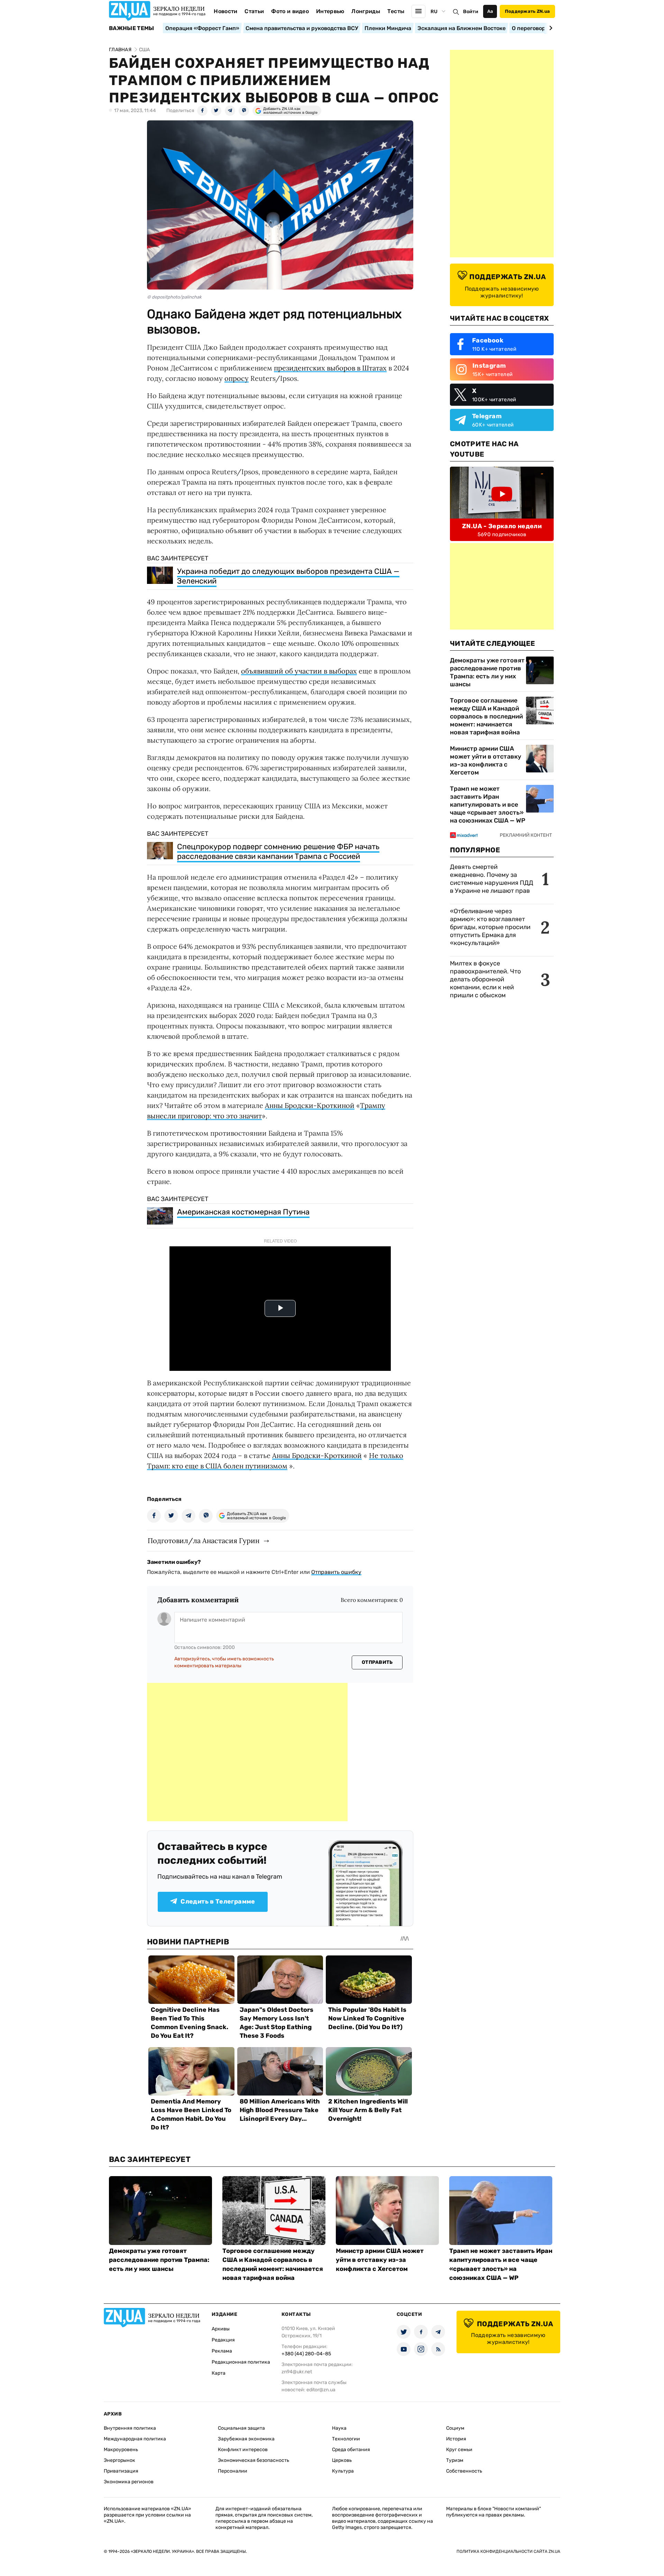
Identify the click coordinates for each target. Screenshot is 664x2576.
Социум (455, 2428)
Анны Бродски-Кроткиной (310, 1105)
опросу (237, 378)
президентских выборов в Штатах (330, 368)
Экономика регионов (129, 2482)
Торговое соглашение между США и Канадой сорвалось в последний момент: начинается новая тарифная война (486, 716)
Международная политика (135, 2439)
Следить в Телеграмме (218, 1901)
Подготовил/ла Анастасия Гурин (204, 1541)
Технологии (346, 2439)
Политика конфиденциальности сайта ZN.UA (508, 2551)
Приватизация (121, 2471)
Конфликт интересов (243, 2450)
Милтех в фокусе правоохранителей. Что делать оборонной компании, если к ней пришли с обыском (485, 979)
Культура (343, 2471)
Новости (225, 11)
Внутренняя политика (130, 2428)
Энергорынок (119, 2460)
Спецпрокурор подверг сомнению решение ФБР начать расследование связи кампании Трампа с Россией (278, 851)
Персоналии (233, 2471)
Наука (339, 2428)
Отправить (377, 1662)
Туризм (455, 2460)
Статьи (254, 11)
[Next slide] (550, 28)
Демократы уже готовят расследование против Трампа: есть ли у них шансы (487, 672)
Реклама (222, 2351)
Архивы (221, 2329)
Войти (471, 12)
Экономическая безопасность (253, 2460)
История (456, 2439)
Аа (490, 11)
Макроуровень (121, 2450)
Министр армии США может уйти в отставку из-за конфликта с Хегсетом (486, 760)
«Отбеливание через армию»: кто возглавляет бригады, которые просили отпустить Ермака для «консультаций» (490, 927)
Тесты (396, 11)
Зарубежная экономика (246, 2439)
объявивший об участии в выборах (299, 671)
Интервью (330, 11)
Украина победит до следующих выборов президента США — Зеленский (288, 576)
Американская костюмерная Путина (243, 1212)
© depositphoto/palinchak (174, 297)
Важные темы (132, 28)
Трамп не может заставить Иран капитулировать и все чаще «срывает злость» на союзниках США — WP (488, 805)
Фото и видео (290, 11)
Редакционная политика (241, 2362)
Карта (219, 2373)
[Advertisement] (247, 1752)
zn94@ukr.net (297, 2372)
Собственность (464, 2471)
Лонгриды (366, 11)
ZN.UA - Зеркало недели (502, 526)
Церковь (342, 2460)
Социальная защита (241, 2428)
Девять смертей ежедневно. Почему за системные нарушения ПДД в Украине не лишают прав (492, 879)
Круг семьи (459, 2450)
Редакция (223, 2340)
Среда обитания (351, 2450)
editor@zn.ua (321, 2390)
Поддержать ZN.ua (527, 11)
